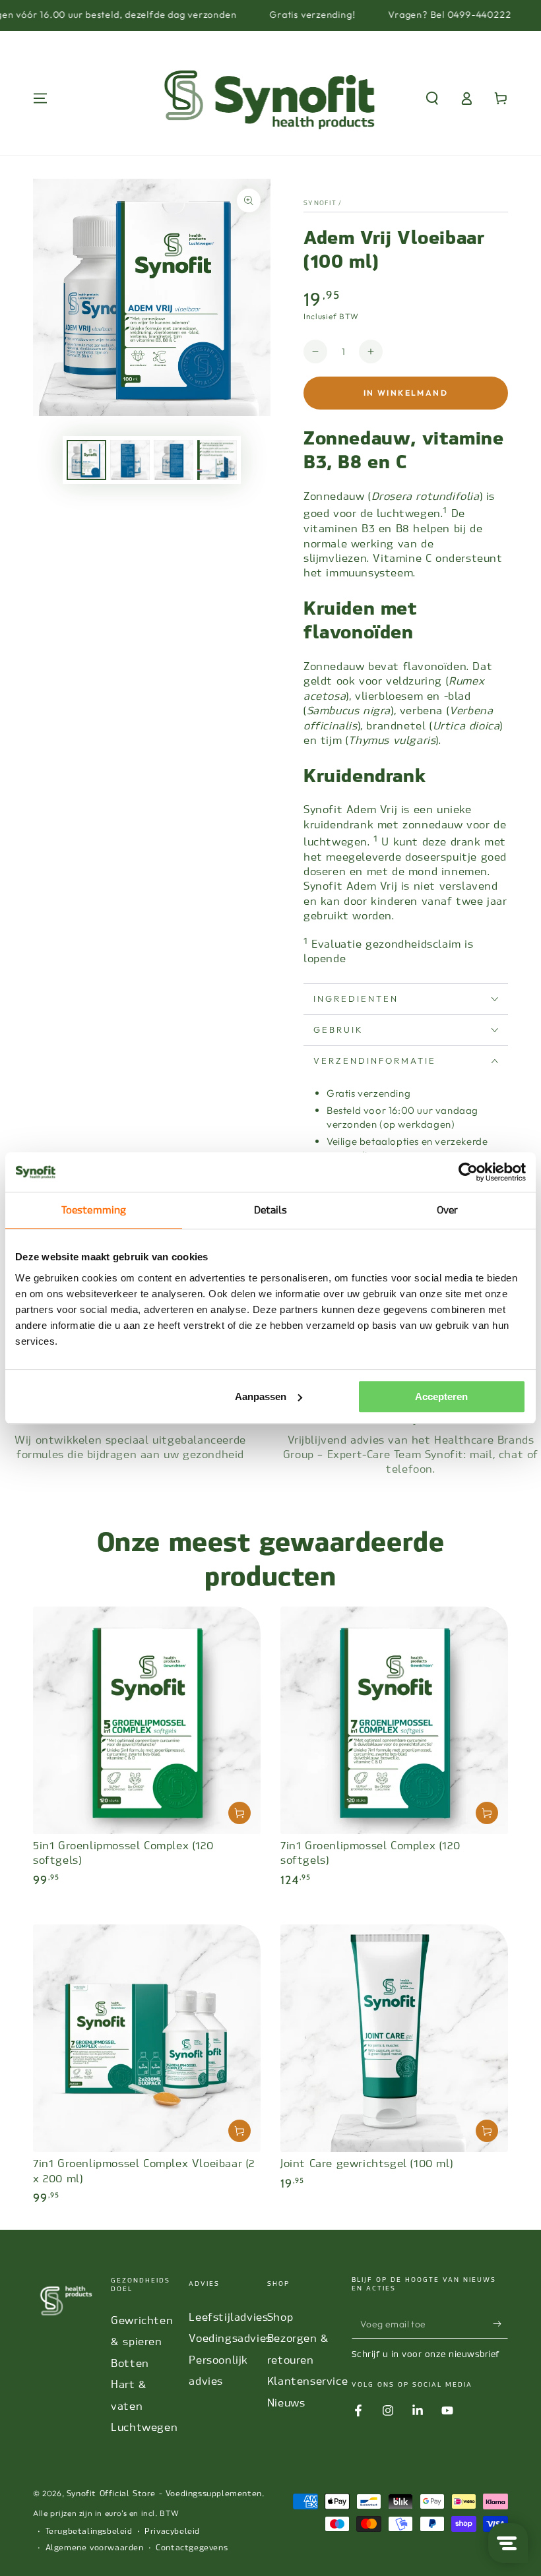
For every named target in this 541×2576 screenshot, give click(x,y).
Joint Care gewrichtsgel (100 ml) (366, 2163)
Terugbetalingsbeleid (89, 2531)
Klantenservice (307, 2381)
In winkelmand (406, 393)
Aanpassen (261, 1396)
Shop (280, 2317)
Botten (130, 2363)
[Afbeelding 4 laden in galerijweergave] (217, 460)
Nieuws (286, 2403)
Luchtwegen (144, 2427)
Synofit (320, 203)
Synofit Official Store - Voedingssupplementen (164, 2494)
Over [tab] (447, 1210)
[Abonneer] (500, 2323)
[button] (432, 98)
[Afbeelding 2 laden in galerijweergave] (130, 460)
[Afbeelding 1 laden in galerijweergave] (86, 460)
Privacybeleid (172, 2531)
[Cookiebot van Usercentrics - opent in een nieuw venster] (468, 1172)
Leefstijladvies (228, 2317)
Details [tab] (271, 1210)
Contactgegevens (192, 2548)
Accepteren (441, 1396)
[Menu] (40, 98)
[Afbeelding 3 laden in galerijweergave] (174, 460)
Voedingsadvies (230, 2338)
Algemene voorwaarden (95, 2548)
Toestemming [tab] (94, 1210)
